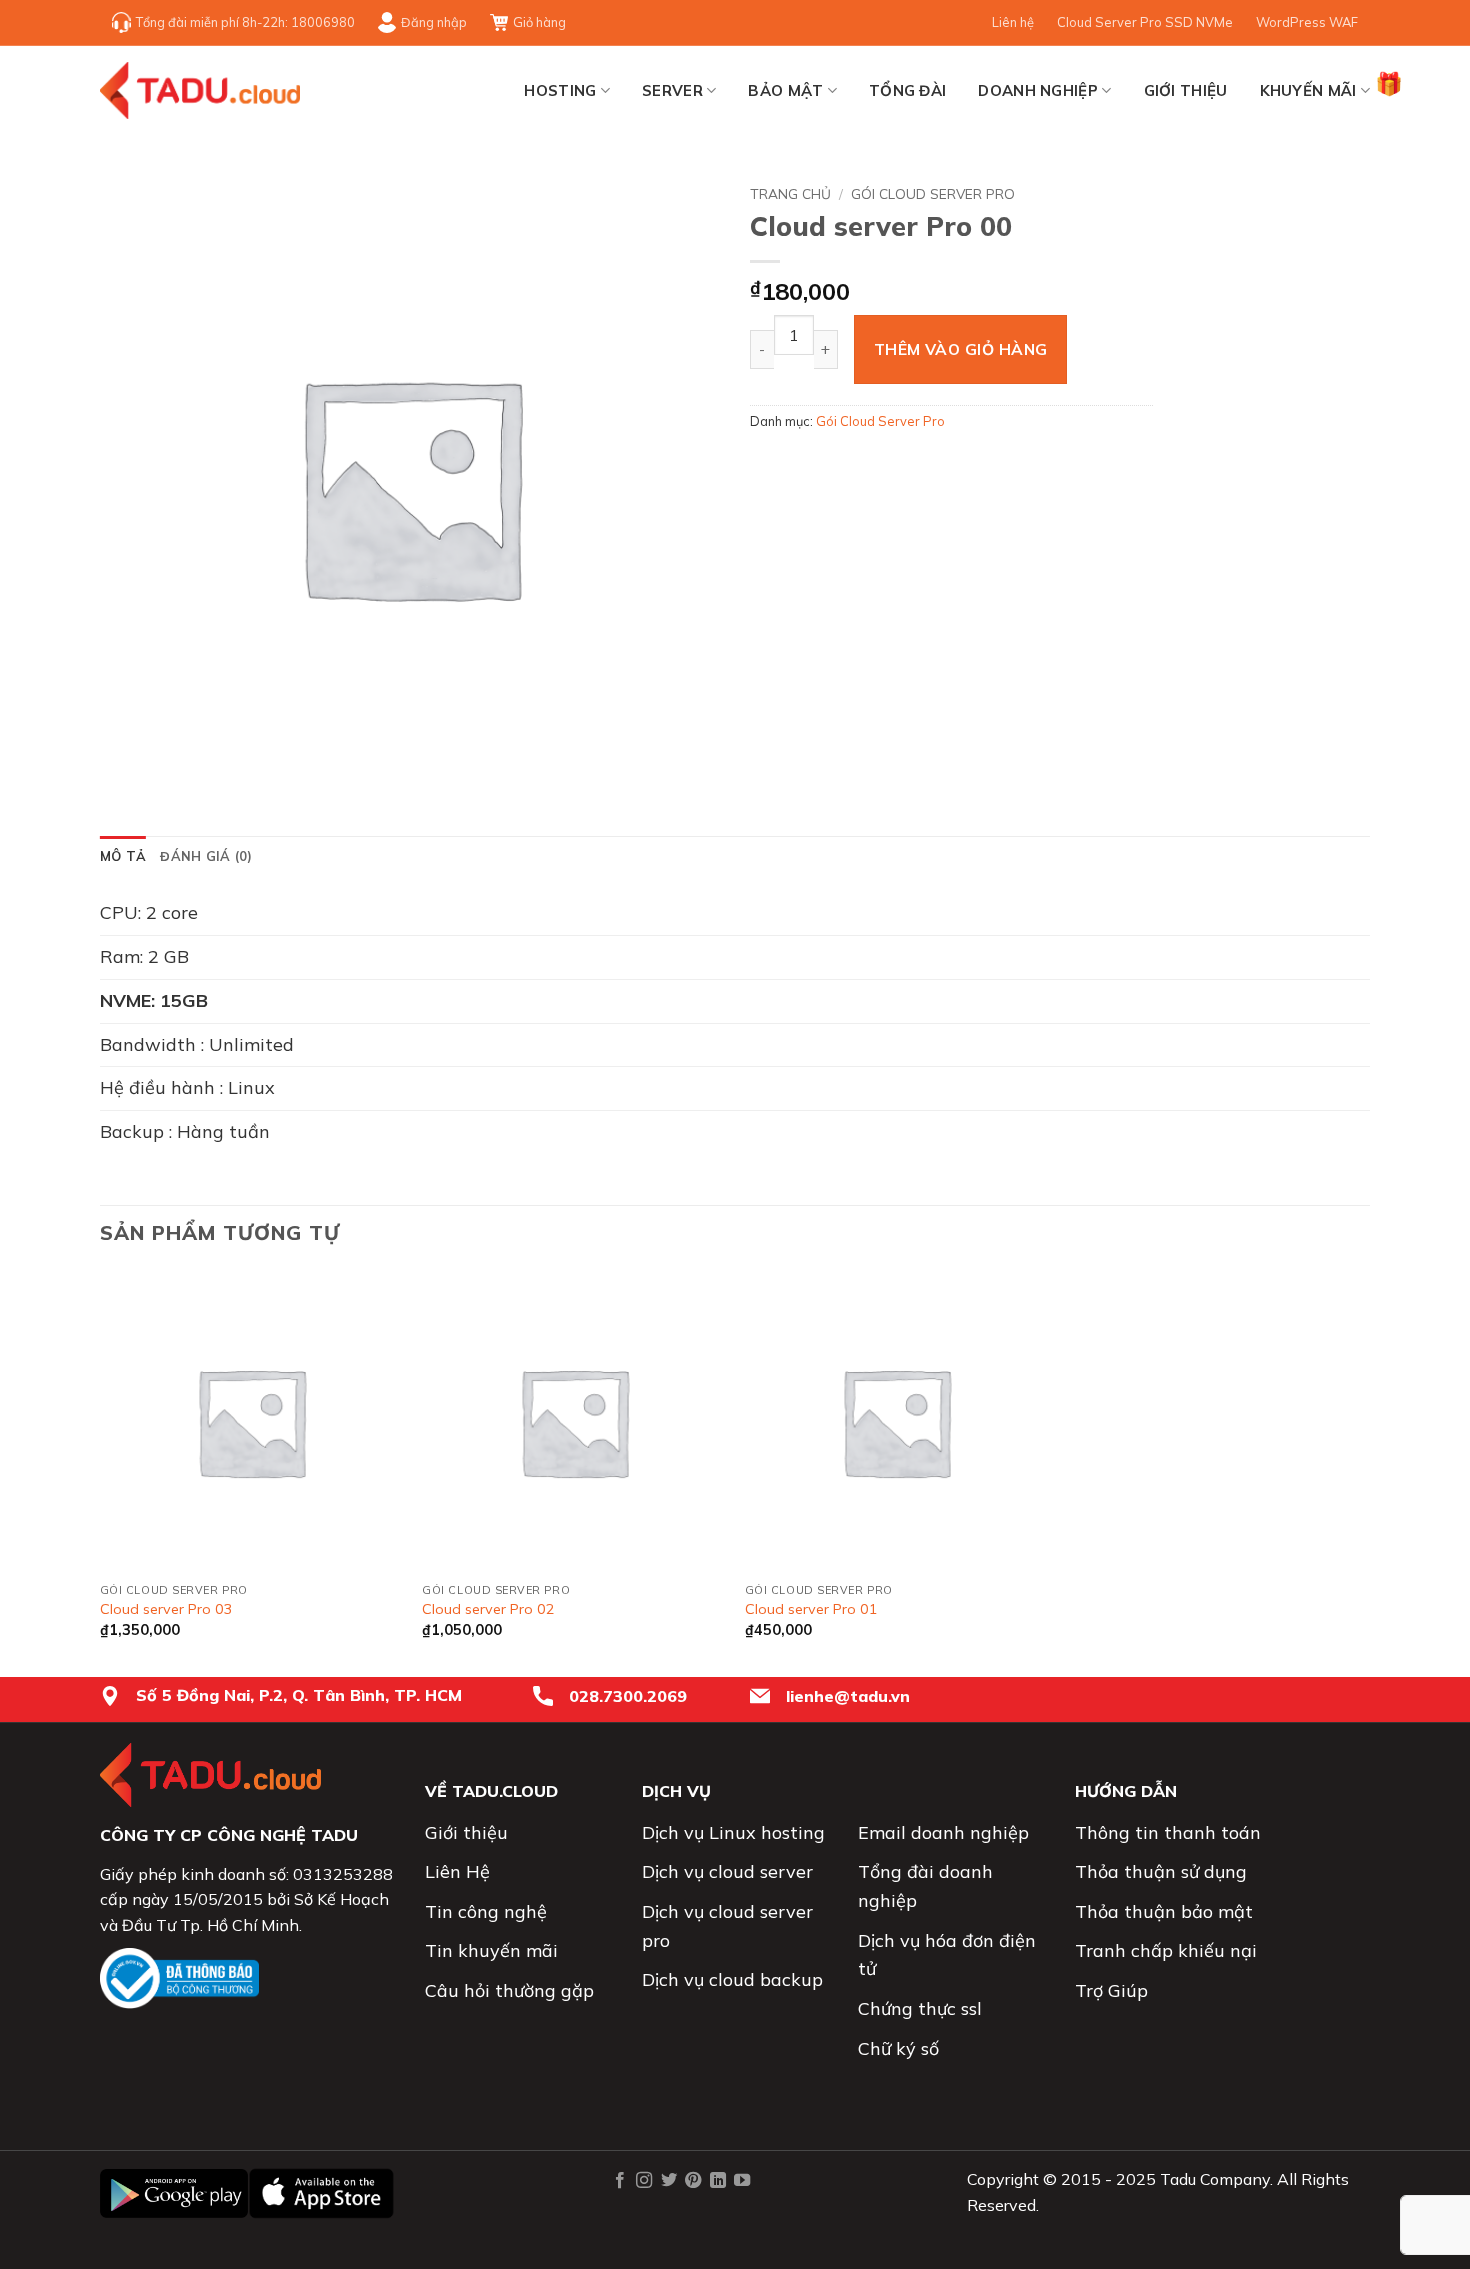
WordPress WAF (1307, 22)
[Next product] (1355, 190)
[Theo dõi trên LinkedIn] (717, 2181)
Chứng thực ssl (920, 2008)
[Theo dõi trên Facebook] (620, 2181)
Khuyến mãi (1308, 90)
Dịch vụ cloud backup (732, 1979)
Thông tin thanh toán (1168, 1832)
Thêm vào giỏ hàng (961, 349)
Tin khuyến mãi (491, 1950)
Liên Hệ (457, 1871)
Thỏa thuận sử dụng (1161, 1871)
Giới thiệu (1186, 90)
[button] (126, 771)
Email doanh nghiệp (943, 1832)
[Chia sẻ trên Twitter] (804, 466)
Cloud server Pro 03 (166, 1609)
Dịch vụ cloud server (727, 1871)
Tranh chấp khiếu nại (1166, 1950)
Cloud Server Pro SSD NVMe (1145, 22)
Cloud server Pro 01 (811, 1609)
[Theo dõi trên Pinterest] (693, 2181)
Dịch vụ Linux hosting (733, 1832)
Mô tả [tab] (123, 856)
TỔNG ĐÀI (907, 90)
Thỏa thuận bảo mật (1164, 1911)
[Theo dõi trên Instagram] (644, 2181)
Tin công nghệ (486, 1911)
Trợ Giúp (1111, 1990)
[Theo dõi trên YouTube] (742, 2181)
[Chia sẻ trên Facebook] (768, 466)
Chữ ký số (898, 2048)
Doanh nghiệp (1038, 90)
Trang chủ (790, 193)
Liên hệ (1013, 22)
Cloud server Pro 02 (488, 1609)
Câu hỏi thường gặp (509, 1990)
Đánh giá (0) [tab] (206, 856)
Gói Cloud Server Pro (933, 193)
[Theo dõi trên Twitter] (668, 2181)
